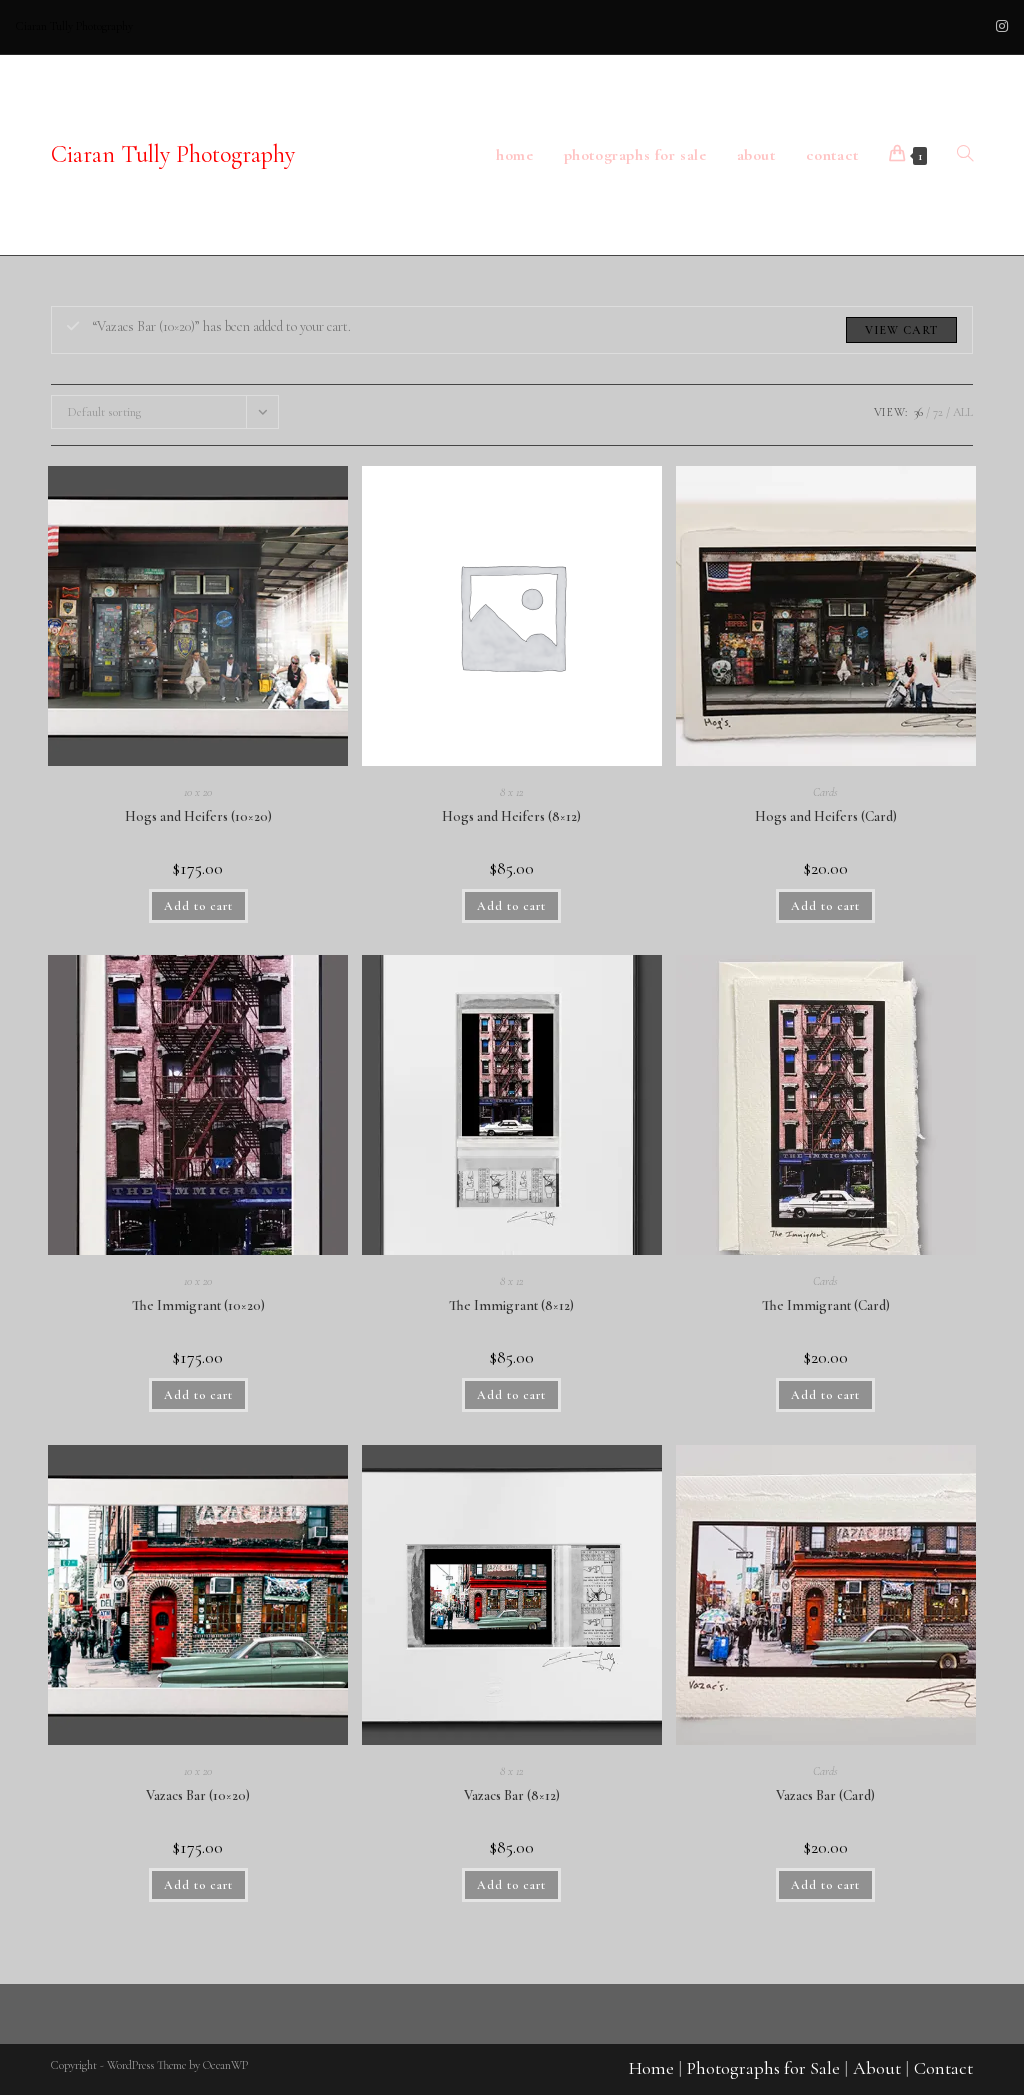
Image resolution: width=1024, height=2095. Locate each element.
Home (651, 2068)
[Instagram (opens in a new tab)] (999, 27)
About (877, 2068)
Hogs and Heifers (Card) (826, 816)
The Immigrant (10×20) (198, 1305)
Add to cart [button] (198, 906)
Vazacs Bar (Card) (825, 1795)
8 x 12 (511, 792)
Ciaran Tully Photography (173, 154)
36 (918, 412)
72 (938, 412)
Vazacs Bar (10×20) (198, 1795)
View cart (901, 330)
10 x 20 (198, 792)
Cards (825, 792)
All (963, 412)
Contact (943, 2068)
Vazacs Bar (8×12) (512, 1795)
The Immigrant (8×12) (511, 1305)
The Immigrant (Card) (826, 1305)
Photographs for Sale (763, 2068)
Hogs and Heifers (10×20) (198, 816)
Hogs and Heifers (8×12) (511, 816)
